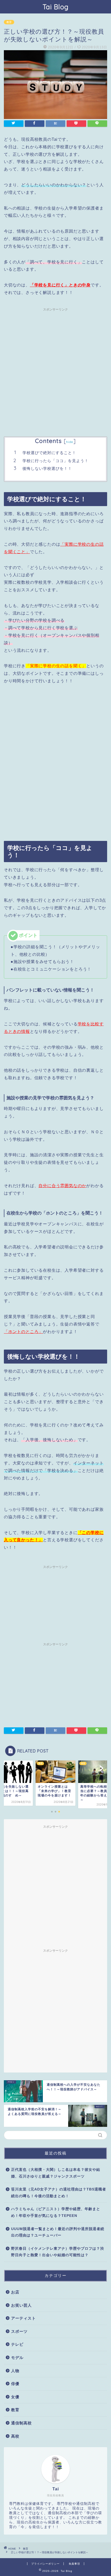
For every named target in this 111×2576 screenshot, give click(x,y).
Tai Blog (56, 7)
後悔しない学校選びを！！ (47, 468)
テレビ (17, 2344)
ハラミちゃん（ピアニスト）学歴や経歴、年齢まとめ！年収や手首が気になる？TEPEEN (56, 2212)
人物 (15, 2371)
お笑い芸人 (21, 2305)
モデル (17, 2357)
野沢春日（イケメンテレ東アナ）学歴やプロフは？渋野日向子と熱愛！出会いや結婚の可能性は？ (58, 2252)
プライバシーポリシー (45, 2564)
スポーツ (19, 2331)
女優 (15, 2397)
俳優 (15, 2384)
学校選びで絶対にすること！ (49, 453)
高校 (15, 2436)
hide (70, 442)
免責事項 (74, 2564)
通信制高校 (21, 2423)
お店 (15, 2292)
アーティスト (23, 2318)
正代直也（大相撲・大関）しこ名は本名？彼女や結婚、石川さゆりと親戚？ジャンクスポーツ (56, 2173)
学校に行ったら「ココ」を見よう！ (55, 461)
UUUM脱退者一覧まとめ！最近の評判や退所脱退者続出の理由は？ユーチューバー (58, 2232)
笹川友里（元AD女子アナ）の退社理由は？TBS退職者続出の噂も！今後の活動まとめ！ (59, 2193)
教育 (9, 22)
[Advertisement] (55, 369)
